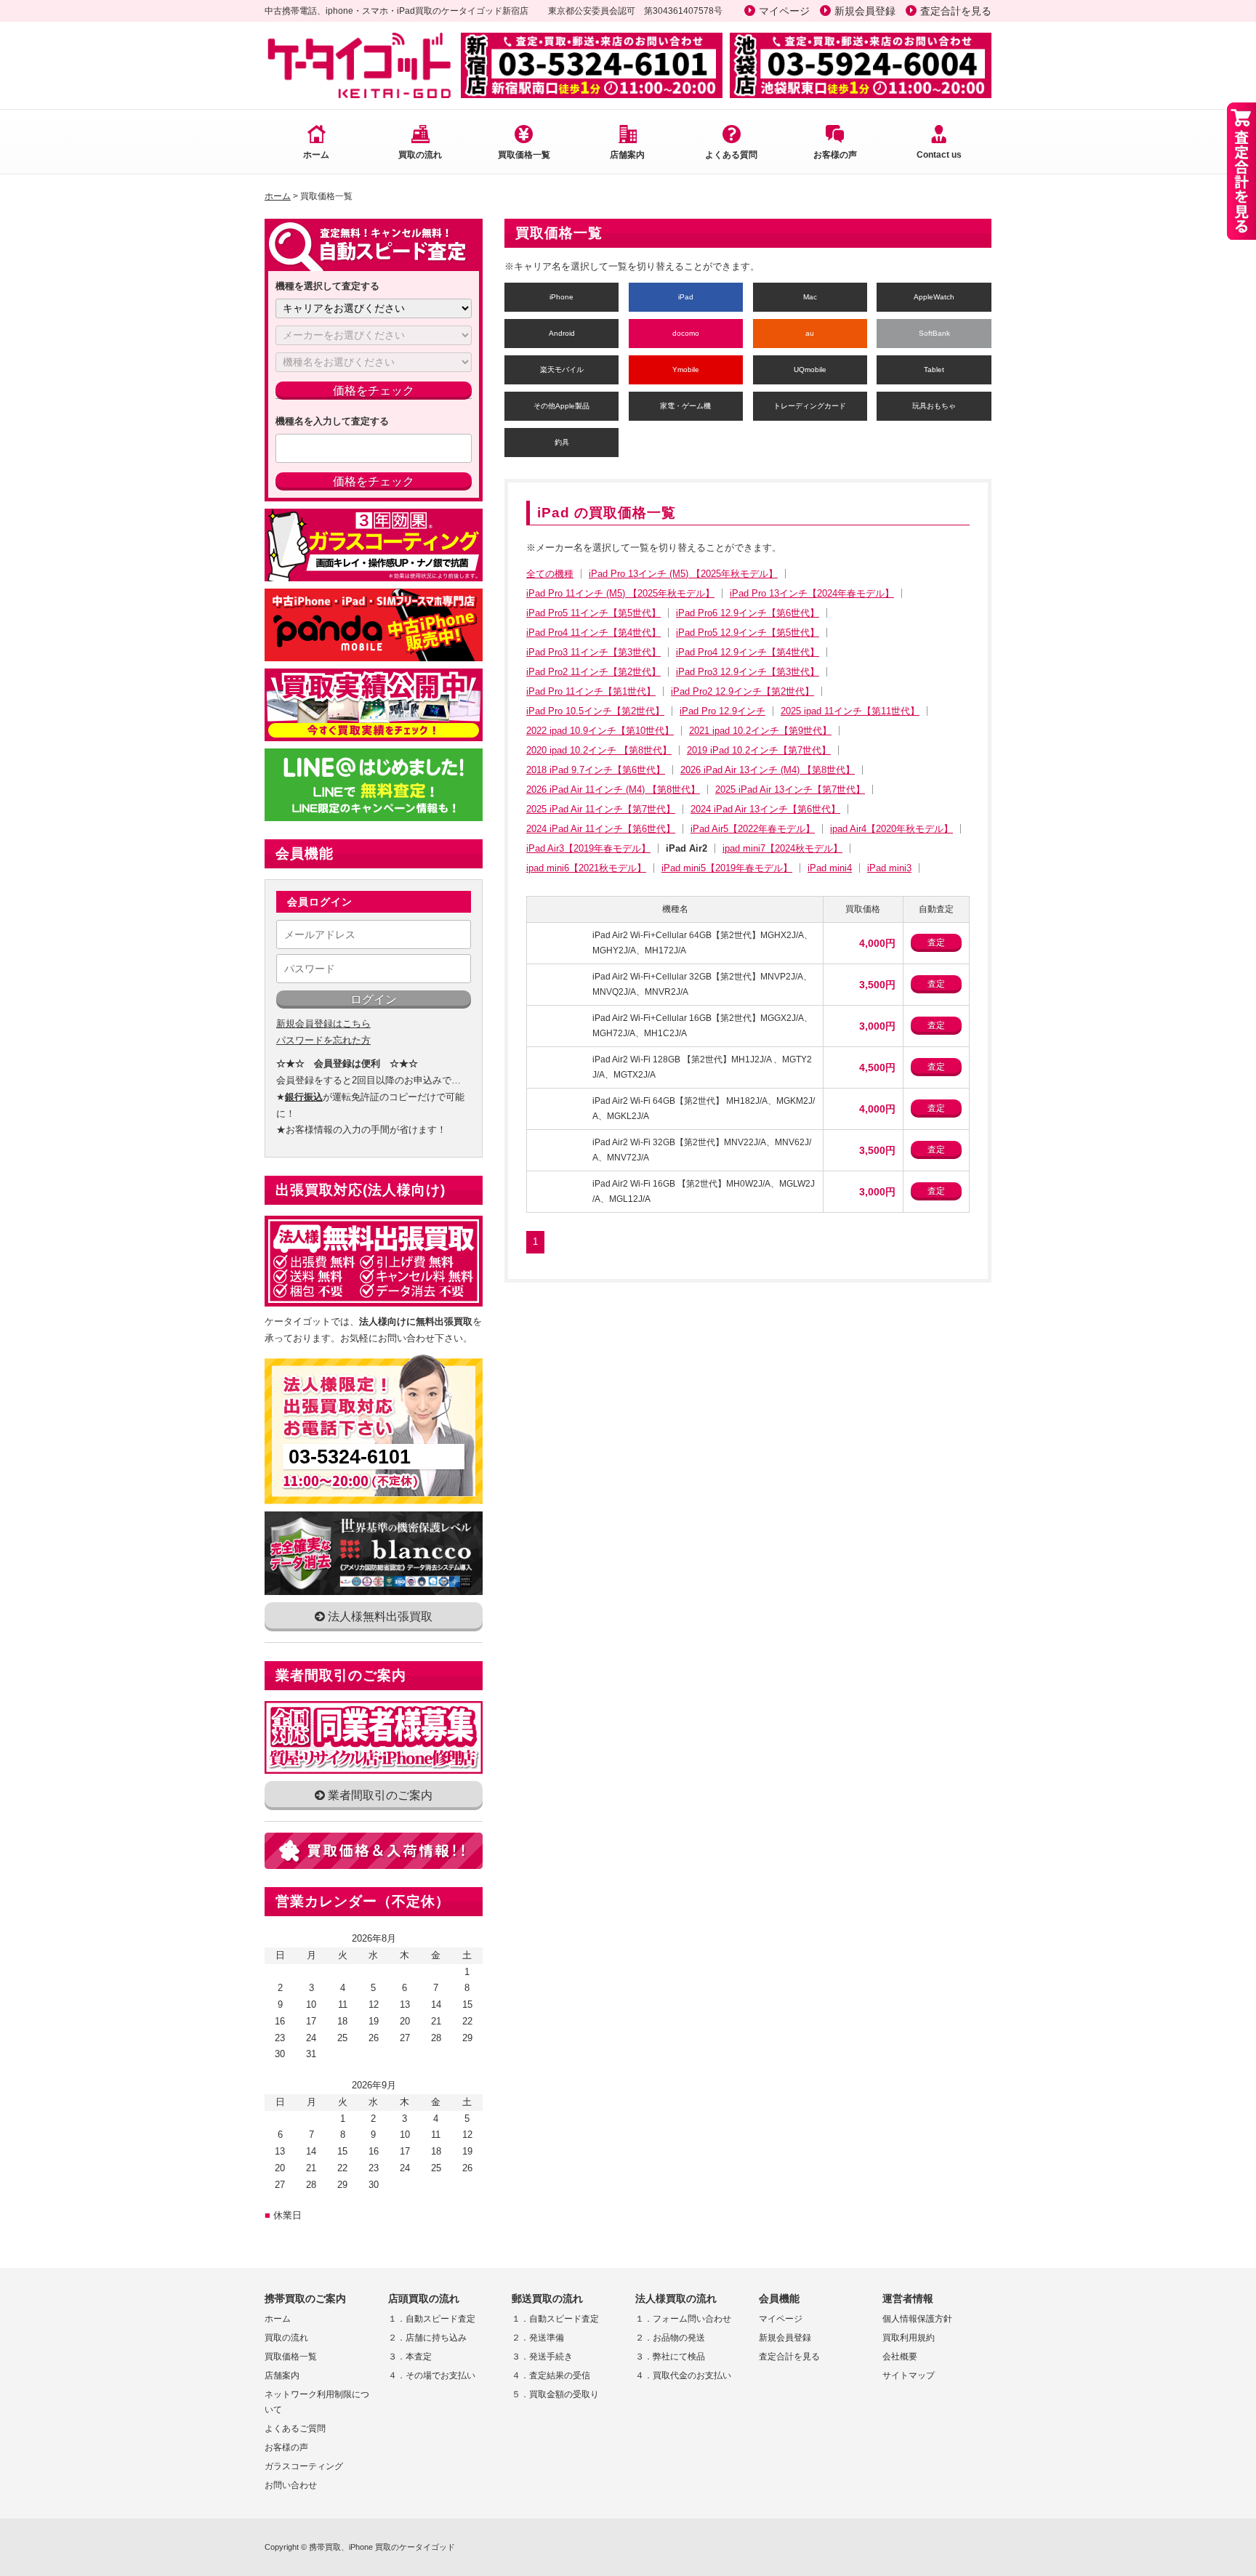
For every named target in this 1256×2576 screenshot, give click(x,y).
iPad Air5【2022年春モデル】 (753, 829)
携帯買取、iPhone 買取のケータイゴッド (382, 2547)
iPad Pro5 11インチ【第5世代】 (593, 613)
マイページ (784, 11)
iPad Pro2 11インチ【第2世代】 (593, 672)
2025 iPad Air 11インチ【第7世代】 (601, 809)
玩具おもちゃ (934, 406)
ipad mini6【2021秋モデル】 (586, 868)
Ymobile (686, 370)
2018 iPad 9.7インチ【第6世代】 (596, 770)
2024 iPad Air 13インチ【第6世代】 (765, 809)
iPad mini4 (830, 868)
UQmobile (810, 370)
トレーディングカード (810, 406)
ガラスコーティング (304, 2466)
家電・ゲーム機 (685, 406)
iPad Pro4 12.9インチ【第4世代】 (748, 652)
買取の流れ (420, 155)
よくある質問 (731, 155)
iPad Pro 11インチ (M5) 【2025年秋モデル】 (620, 593)
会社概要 (900, 2357)
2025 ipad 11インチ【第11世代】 (850, 711)
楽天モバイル (562, 370)
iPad (686, 297)
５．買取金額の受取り (555, 2394)
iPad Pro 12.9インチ (722, 711)
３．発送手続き (542, 2357)
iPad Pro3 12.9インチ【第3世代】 (748, 672)
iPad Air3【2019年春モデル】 (588, 848)
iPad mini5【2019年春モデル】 (727, 868)
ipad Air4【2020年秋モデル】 (891, 829)
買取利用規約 (909, 2338)
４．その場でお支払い (432, 2375)
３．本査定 (410, 2357)
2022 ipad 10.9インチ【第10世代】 (600, 731)
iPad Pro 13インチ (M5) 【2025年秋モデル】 (683, 574)
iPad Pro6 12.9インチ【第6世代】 (748, 613)
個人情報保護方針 (917, 2319)
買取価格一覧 (524, 155)
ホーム (316, 155)
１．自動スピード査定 (432, 2319)
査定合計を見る (956, 11)
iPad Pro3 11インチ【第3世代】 (593, 652)
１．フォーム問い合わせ (683, 2319)
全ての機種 (550, 574)
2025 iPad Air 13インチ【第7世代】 (790, 790)
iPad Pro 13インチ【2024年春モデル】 (812, 593)
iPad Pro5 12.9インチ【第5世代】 (748, 633)
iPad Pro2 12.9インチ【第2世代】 (742, 691)
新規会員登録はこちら (323, 1023)
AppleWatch (934, 297)
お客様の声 (835, 155)
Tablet (934, 370)
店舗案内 (627, 155)
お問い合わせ (291, 2485)
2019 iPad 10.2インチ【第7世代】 (759, 750)
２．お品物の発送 (670, 2338)
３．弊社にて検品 (670, 2357)
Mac (810, 297)
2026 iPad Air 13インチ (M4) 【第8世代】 (768, 770)
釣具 (562, 442)
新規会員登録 (865, 11)
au (810, 333)
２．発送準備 (538, 2338)
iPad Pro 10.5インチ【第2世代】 (595, 711)
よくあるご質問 (295, 2428)
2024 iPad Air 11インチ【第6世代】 (601, 829)
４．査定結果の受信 (551, 2375)
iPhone (561, 297)
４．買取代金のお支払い (683, 2375)
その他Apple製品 (561, 406)
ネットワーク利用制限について (317, 2402)
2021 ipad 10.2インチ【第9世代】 (760, 731)
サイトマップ (909, 2375)
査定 (936, 942)
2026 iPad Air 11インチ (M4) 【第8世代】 (613, 790)
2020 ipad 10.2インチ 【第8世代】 (599, 750)
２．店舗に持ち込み (427, 2338)
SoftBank (934, 333)
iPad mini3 (889, 868)
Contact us (939, 155)
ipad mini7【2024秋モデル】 (782, 848)
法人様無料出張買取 (379, 1616)
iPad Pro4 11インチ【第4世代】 (593, 633)
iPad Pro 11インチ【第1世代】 (591, 691)
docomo (686, 333)
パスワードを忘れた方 (323, 1040)
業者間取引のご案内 (379, 1795)
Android (562, 333)
